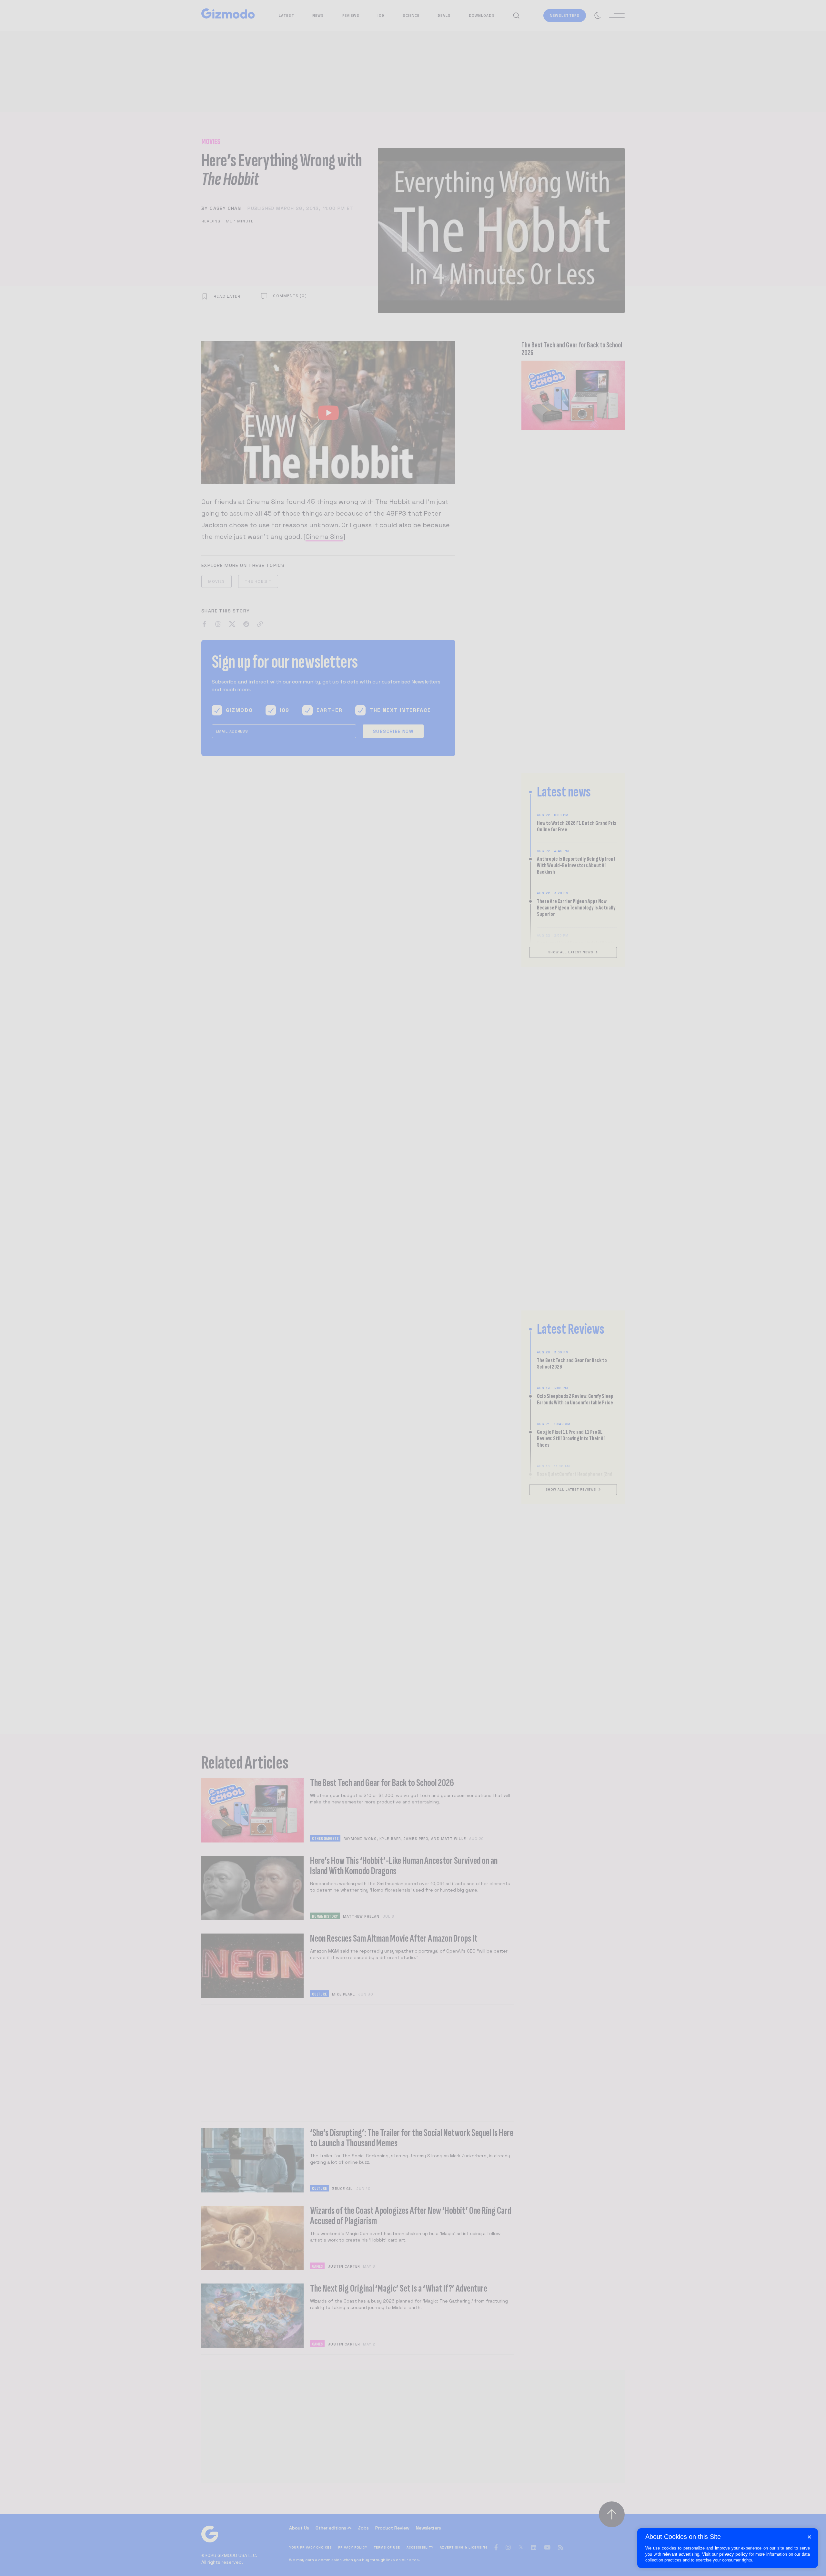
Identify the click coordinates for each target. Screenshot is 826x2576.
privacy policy (733, 2554)
